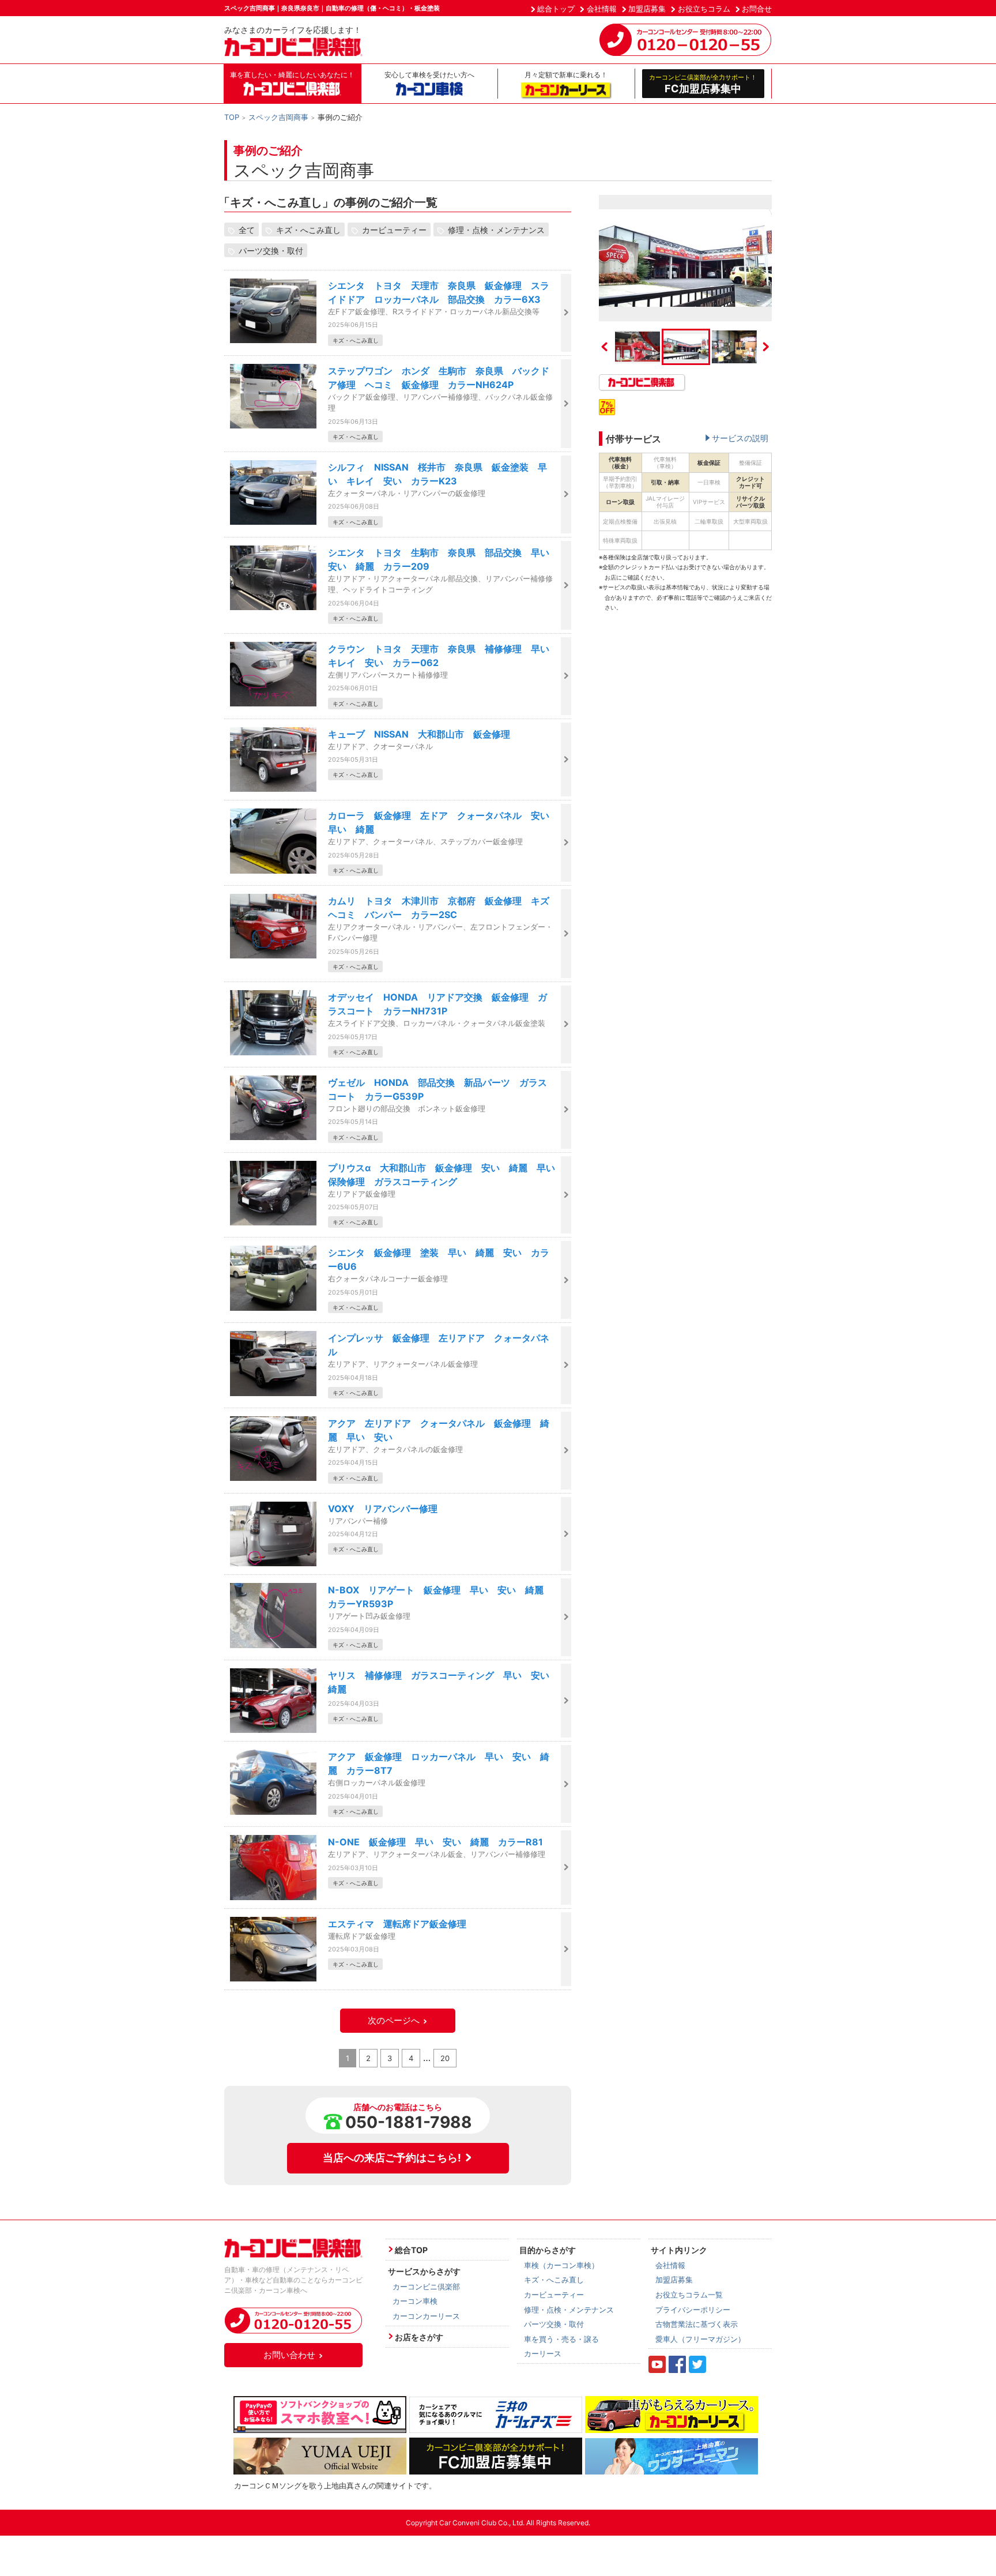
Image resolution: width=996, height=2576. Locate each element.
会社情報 (602, 9)
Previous (605, 347)
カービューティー (394, 230)
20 (445, 2058)
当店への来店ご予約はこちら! (392, 2158)
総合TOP (411, 2250)
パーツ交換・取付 (271, 251)
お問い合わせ (289, 2355)
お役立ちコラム (704, 9)
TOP (232, 117)
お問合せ (757, 9)
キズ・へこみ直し (308, 230)
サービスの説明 (740, 438)
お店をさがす (419, 2337)
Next (766, 347)
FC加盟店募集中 (703, 84)
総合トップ (556, 9)
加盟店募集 (647, 9)
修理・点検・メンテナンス (496, 230)
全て (247, 230)
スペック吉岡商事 (278, 117)
